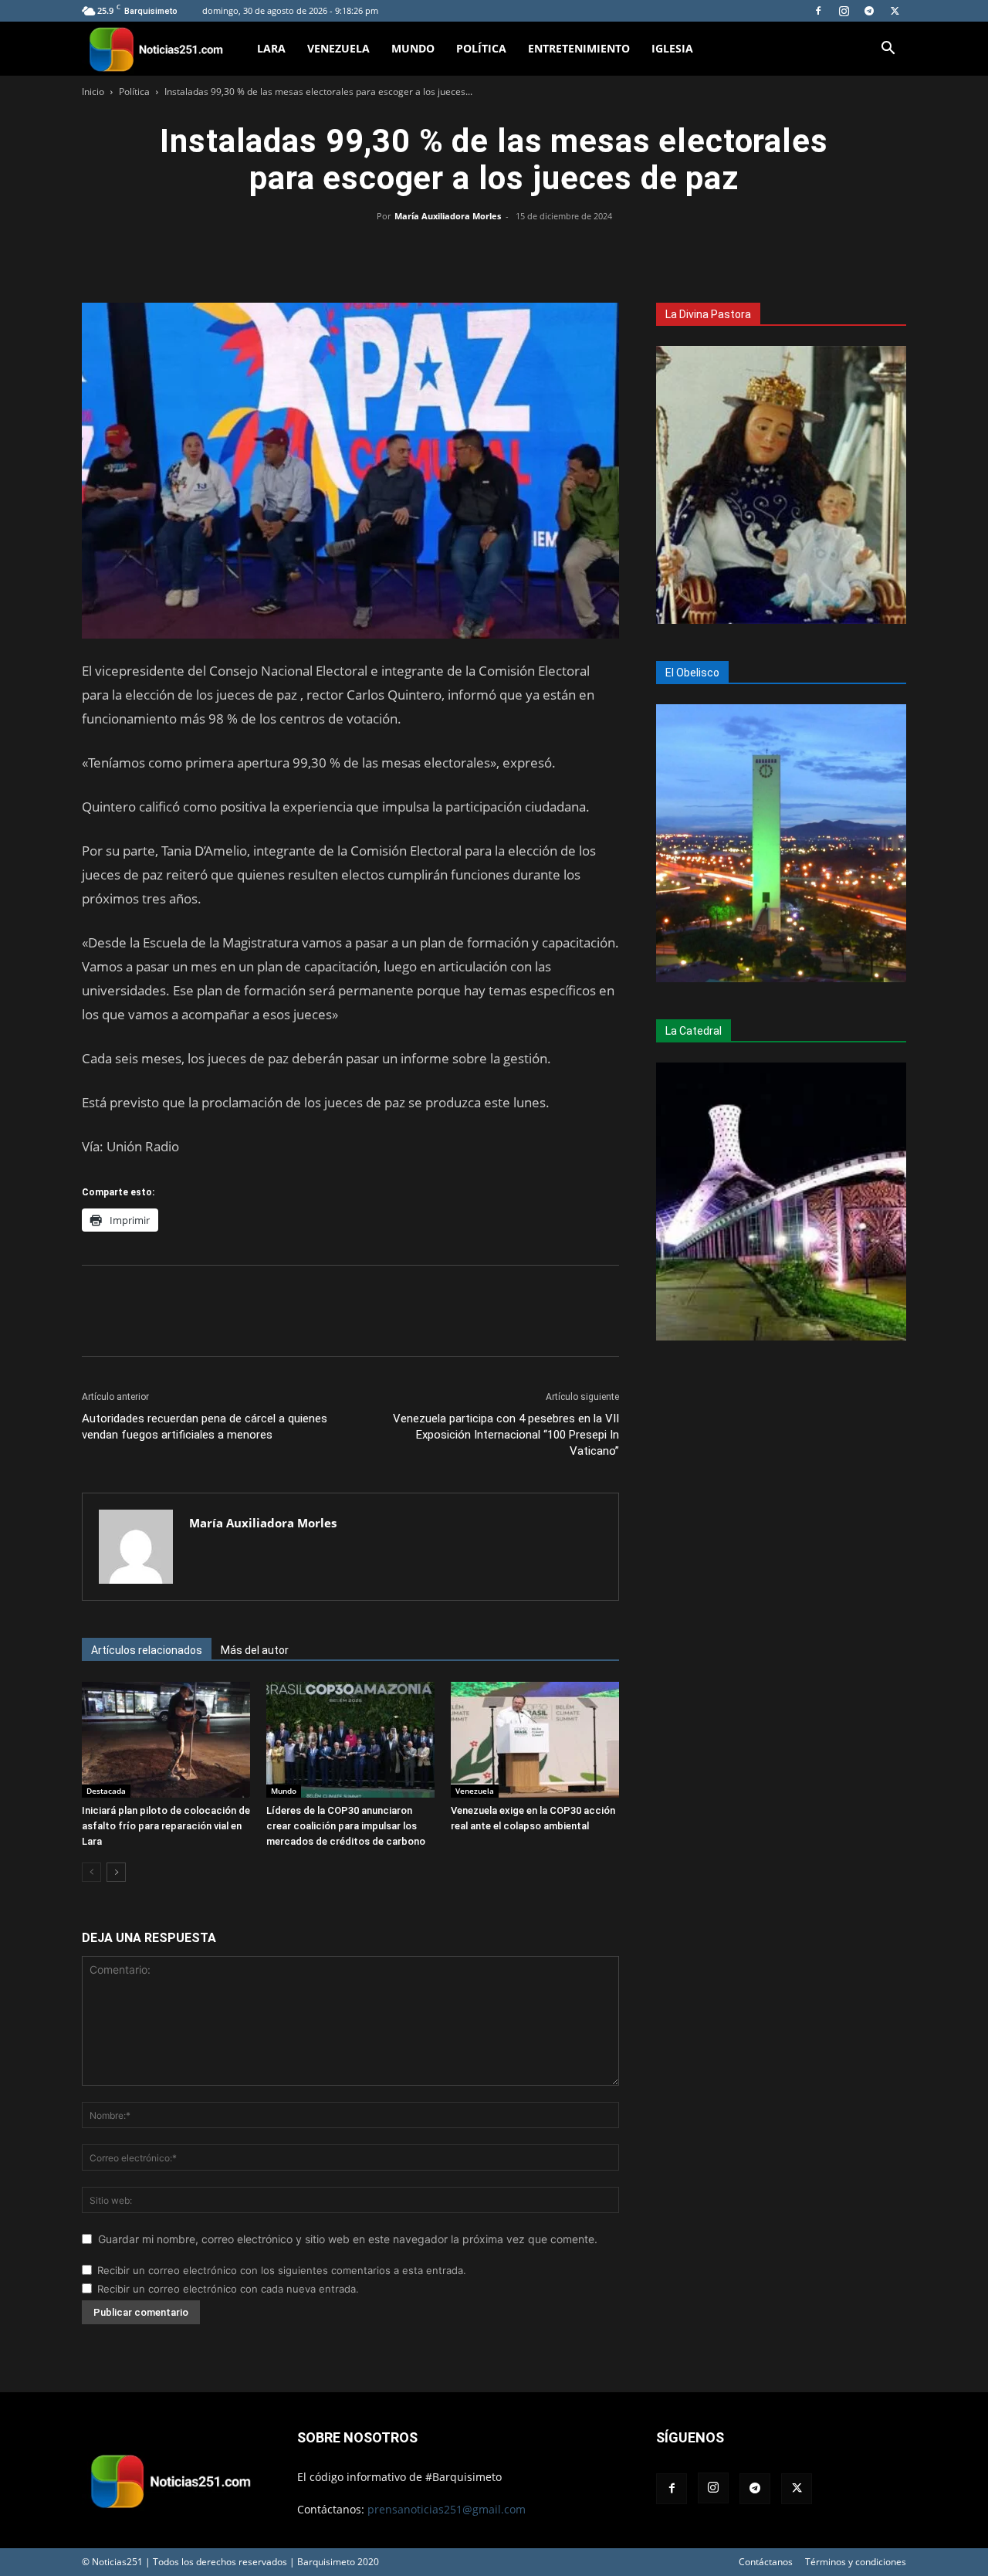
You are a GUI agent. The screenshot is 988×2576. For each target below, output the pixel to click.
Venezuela (338, 48)
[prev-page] (91, 1872)
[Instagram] (844, 11)
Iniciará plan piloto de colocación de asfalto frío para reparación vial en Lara (166, 1826)
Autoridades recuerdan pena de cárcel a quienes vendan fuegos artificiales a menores (205, 1427)
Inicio (93, 92)
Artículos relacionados (147, 1650)
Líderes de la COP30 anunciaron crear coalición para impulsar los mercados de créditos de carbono (346, 1826)
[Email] (530, 251)
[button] (888, 50)
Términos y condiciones (856, 2562)
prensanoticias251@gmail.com (447, 2509)
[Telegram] (869, 11)
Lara (271, 48)
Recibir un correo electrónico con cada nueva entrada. (228, 2289)
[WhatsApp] (494, 251)
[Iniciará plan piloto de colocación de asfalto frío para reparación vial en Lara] (166, 1740)
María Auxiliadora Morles (448, 216)
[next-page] (116, 1872)
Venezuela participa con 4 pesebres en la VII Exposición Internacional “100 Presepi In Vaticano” (506, 1435)
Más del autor (255, 1650)
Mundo (413, 48)
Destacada (106, 1791)
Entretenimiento (579, 48)
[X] (895, 11)
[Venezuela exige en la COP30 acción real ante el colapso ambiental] (535, 1740)
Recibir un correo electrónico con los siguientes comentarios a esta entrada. (282, 2270)
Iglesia (672, 48)
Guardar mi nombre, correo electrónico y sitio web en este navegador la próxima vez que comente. (348, 2239)
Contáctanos (766, 2562)
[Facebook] (818, 11)
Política (481, 48)
